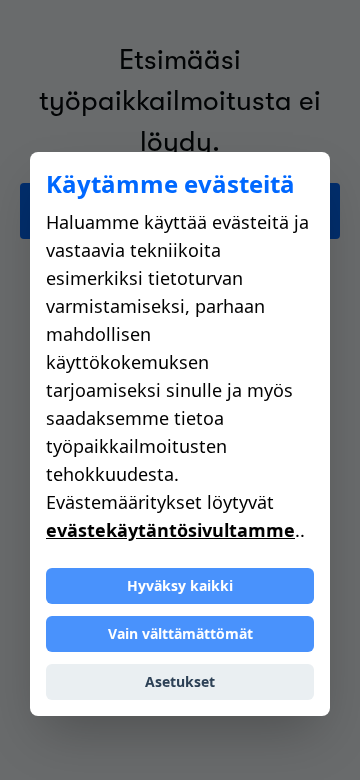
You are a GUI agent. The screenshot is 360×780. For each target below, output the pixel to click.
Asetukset (180, 681)
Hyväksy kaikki (180, 585)
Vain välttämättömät (180, 633)
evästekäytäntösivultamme (170, 530)
